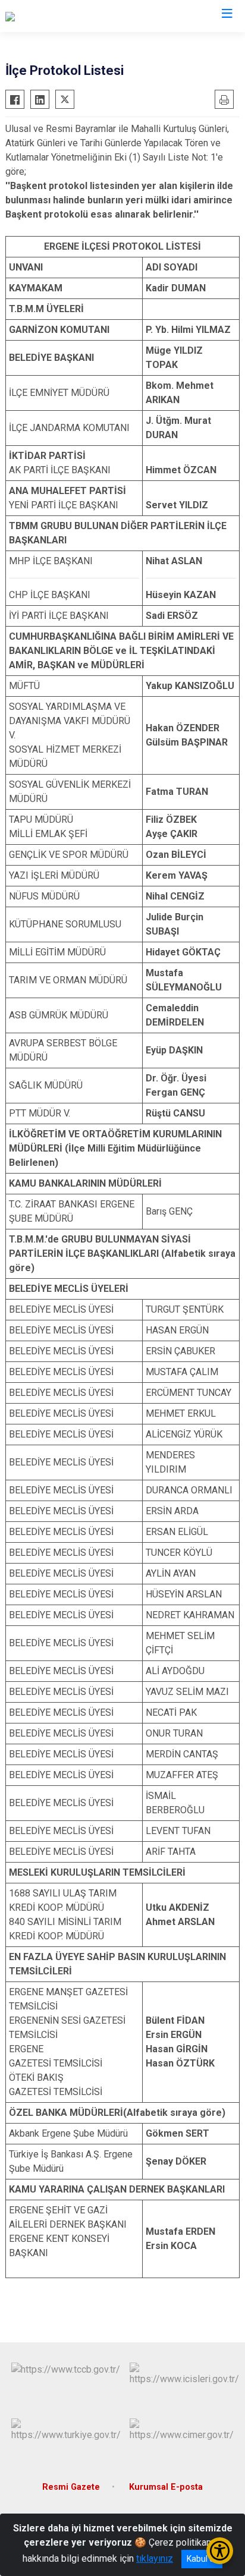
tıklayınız (155, 2558)
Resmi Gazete (71, 2487)
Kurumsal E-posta (166, 2487)
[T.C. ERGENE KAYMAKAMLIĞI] (66, 16)
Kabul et (202, 2559)
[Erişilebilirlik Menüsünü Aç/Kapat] (220, 2551)
